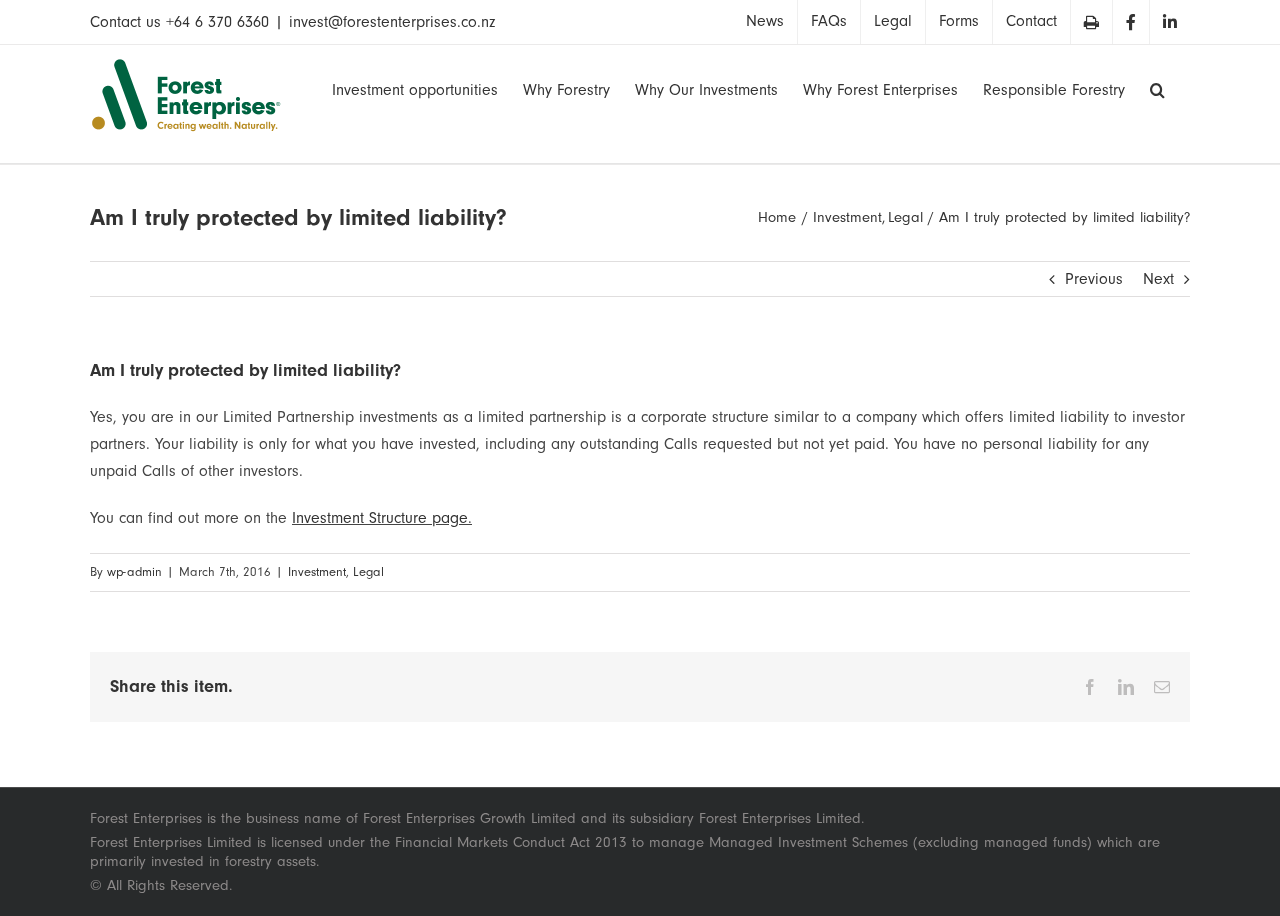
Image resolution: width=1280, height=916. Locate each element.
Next (1158, 279)
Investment (317, 572)
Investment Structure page (380, 518)
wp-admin (134, 572)
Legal (368, 572)
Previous (1094, 279)
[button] (1157, 88)
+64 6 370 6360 (217, 22)
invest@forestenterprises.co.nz (392, 22)
